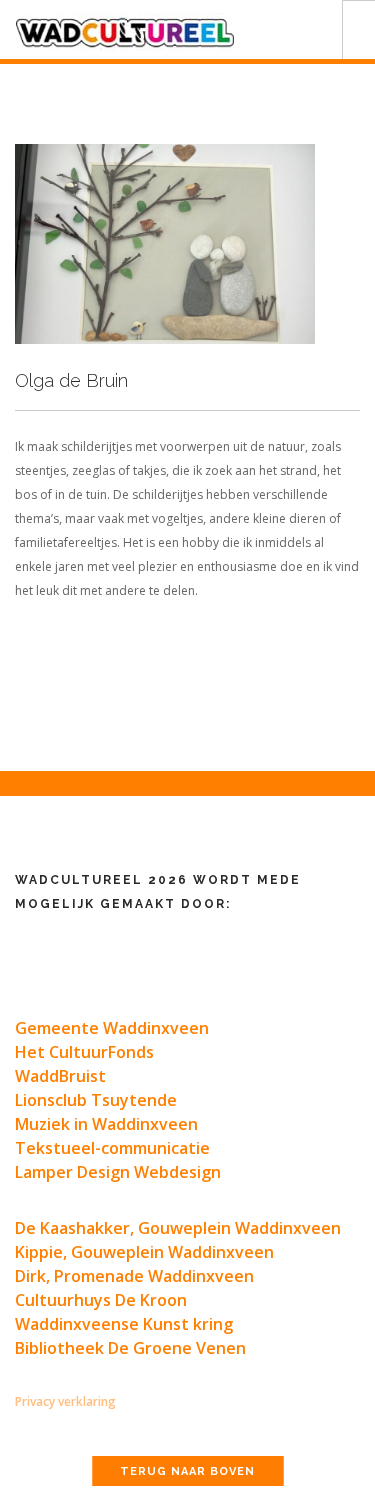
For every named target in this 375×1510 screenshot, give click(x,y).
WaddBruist (60, 1076)
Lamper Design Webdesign (118, 1172)
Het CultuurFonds (84, 1052)
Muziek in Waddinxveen (106, 1124)
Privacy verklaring (65, 1401)
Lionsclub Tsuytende (96, 1100)
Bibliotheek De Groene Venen (130, 1348)
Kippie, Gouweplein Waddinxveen (144, 1252)
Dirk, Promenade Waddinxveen (134, 1276)
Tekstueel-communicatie (112, 1148)
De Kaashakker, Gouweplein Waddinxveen (178, 1228)
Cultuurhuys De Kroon (101, 1300)
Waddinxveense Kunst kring (124, 1324)
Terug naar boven (187, 1471)
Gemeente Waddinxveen (112, 1028)
